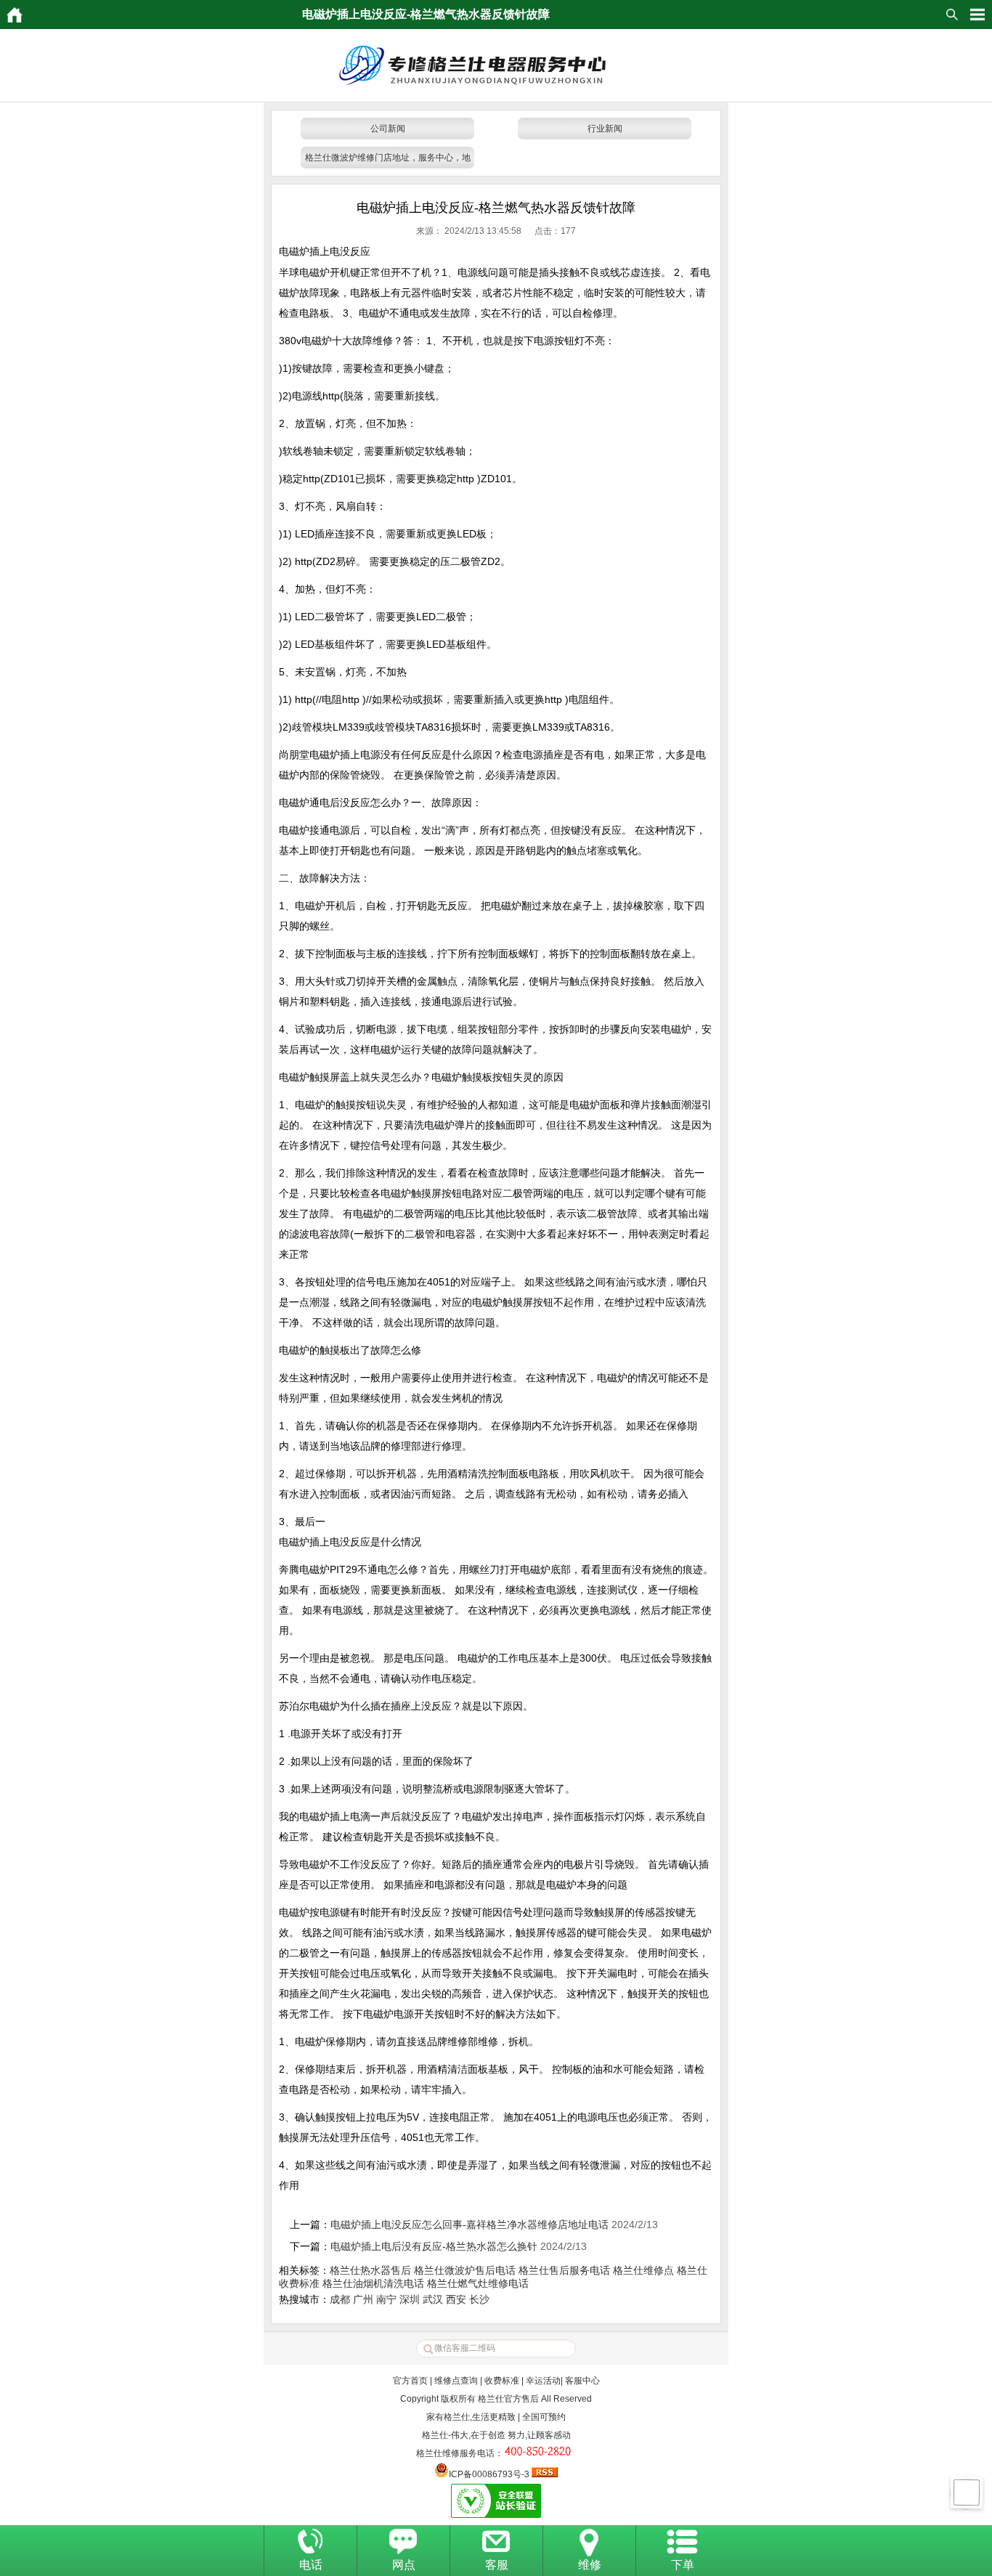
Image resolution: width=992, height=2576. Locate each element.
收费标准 (502, 2381)
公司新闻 (388, 129)
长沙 (479, 2299)
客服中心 (582, 2381)
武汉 (433, 2299)
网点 (404, 2565)
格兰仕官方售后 (508, 2399)
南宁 (386, 2299)
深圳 (410, 2299)
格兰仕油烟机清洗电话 (373, 2283)
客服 (497, 2565)
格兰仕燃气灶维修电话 (478, 2283)
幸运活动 (543, 2381)
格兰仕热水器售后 (370, 2270)
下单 (683, 2565)
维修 (590, 2565)
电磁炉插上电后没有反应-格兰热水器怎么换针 (434, 2246)
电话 (311, 2565)
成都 (340, 2299)
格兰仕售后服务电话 (564, 2270)
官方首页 (410, 2381)
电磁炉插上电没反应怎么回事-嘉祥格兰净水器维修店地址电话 (469, 2224)
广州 (363, 2299)
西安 (456, 2299)
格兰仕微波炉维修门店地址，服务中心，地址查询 (388, 161)
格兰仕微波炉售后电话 (465, 2270)
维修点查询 (456, 2381)
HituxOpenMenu (977, 15)
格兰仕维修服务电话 (455, 2453)
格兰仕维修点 (643, 2270)
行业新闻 (605, 129)
